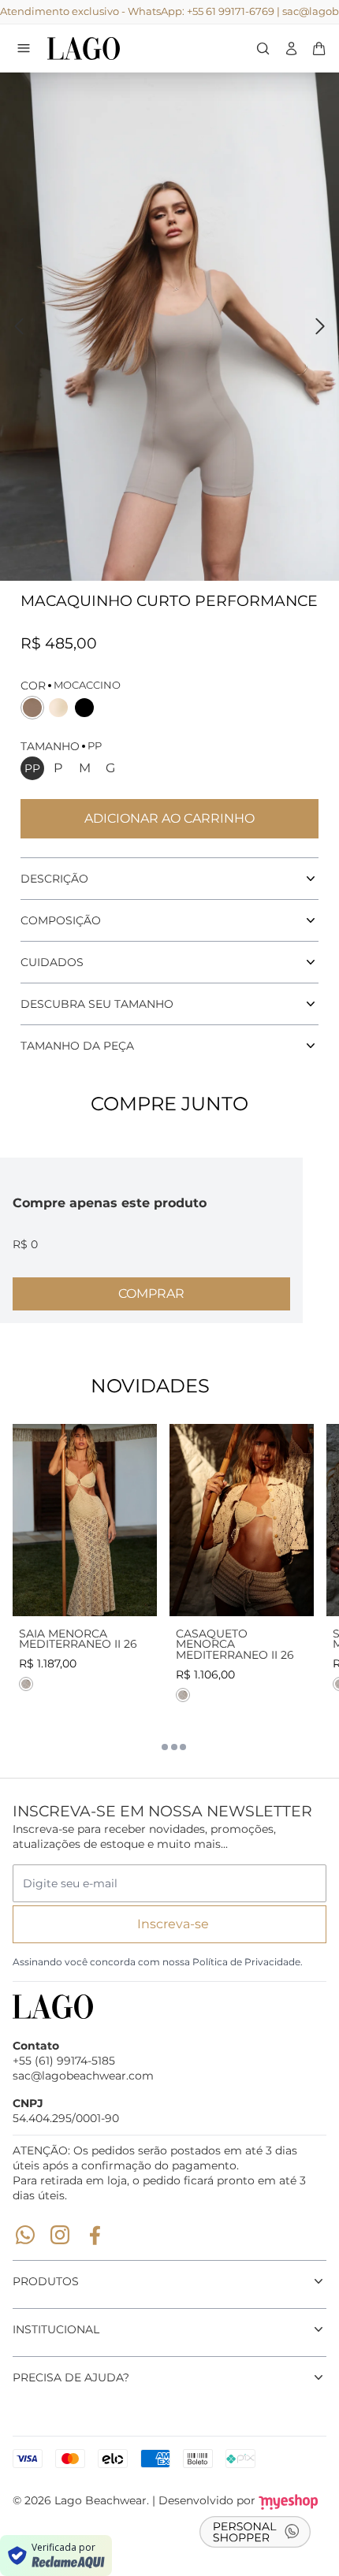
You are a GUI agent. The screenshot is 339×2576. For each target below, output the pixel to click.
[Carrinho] (114, 48)
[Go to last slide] (19, 326)
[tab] (156, 1747)
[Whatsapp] (25, 2235)
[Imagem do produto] (85, 1520)
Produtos (46, 2281)
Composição (61, 920)
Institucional (56, 2329)
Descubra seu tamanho (97, 1004)
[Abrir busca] (263, 48)
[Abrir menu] (24, 48)
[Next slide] (320, 326)
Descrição (54, 879)
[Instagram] (60, 2235)
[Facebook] (95, 2235)
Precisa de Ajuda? (71, 2377)
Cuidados (52, 962)
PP (32, 768)
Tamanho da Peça (77, 1046)
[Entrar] (291, 48)
